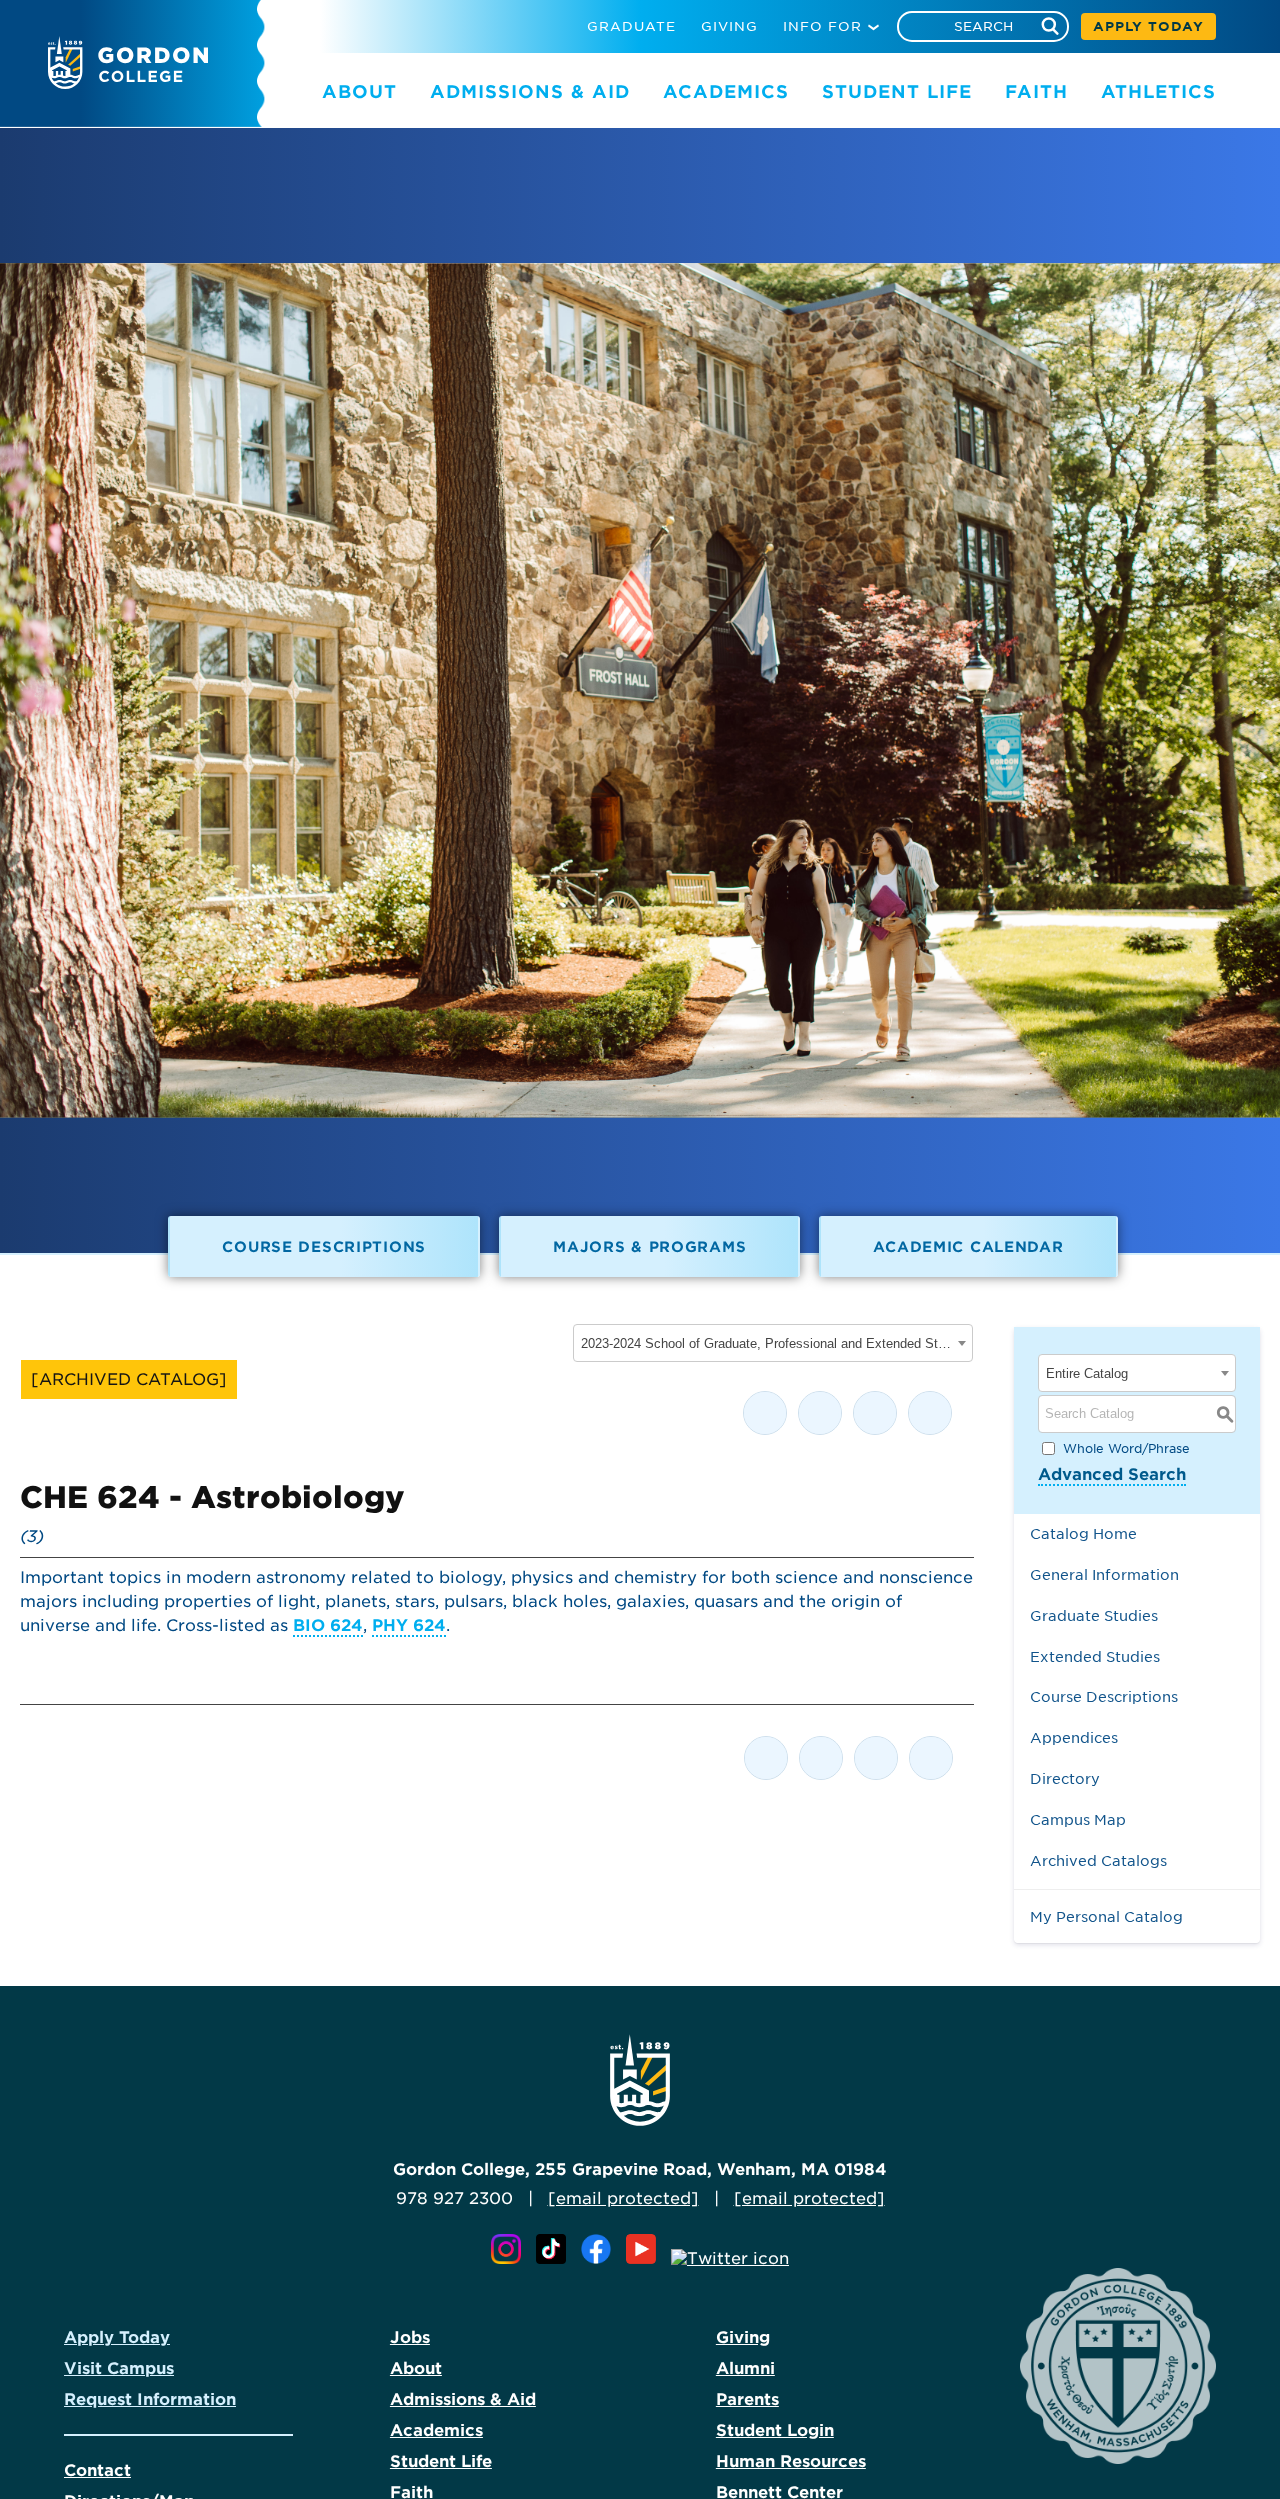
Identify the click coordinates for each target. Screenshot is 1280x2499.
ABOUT (359, 91)
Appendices (1074, 1737)
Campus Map (1078, 1819)
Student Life (441, 2461)
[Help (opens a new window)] (930, 1413)
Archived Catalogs (1098, 1860)
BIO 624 (328, 1625)
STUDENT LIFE (897, 91)
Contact (97, 2470)
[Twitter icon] (730, 2258)
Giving (743, 2337)
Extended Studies (1095, 1656)
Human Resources (791, 2461)
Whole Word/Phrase (1126, 1447)
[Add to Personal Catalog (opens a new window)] (765, 1413)
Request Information (150, 2399)
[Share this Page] (820, 1413)
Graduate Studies (1094, 1615)
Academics (436, 2430)
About (416, 2368)
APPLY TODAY (1148, 26)
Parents (747, 2399)
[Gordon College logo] (128, 83)
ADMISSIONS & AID (530, 91)
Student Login (775, 2430)
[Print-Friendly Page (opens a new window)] (875, 1413)
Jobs (410, 2337)
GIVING (729, 26)
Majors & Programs (649, 1246)
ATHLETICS (1158, 91)
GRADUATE (631, 26)
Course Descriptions (324, 1246)
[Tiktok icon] (556, 2258)
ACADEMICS (726, 91)
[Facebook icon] (601, 2258)
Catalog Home (1083, 1533)
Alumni (745, 2368)
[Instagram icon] (511, 2258)
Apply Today (117, 2337)
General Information (1104, 1574)
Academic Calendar (968, 1246)
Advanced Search (1112, 1474)
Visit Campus (119, 2368)
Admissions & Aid (463, 2399)
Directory (1065, 1778)
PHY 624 (409, 1625)
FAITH (1036, 91)
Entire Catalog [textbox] (1087, 1373)
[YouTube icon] (646, 2258)
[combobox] (773, 1343)
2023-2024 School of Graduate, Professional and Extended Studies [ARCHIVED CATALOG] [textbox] (766, 1343)
